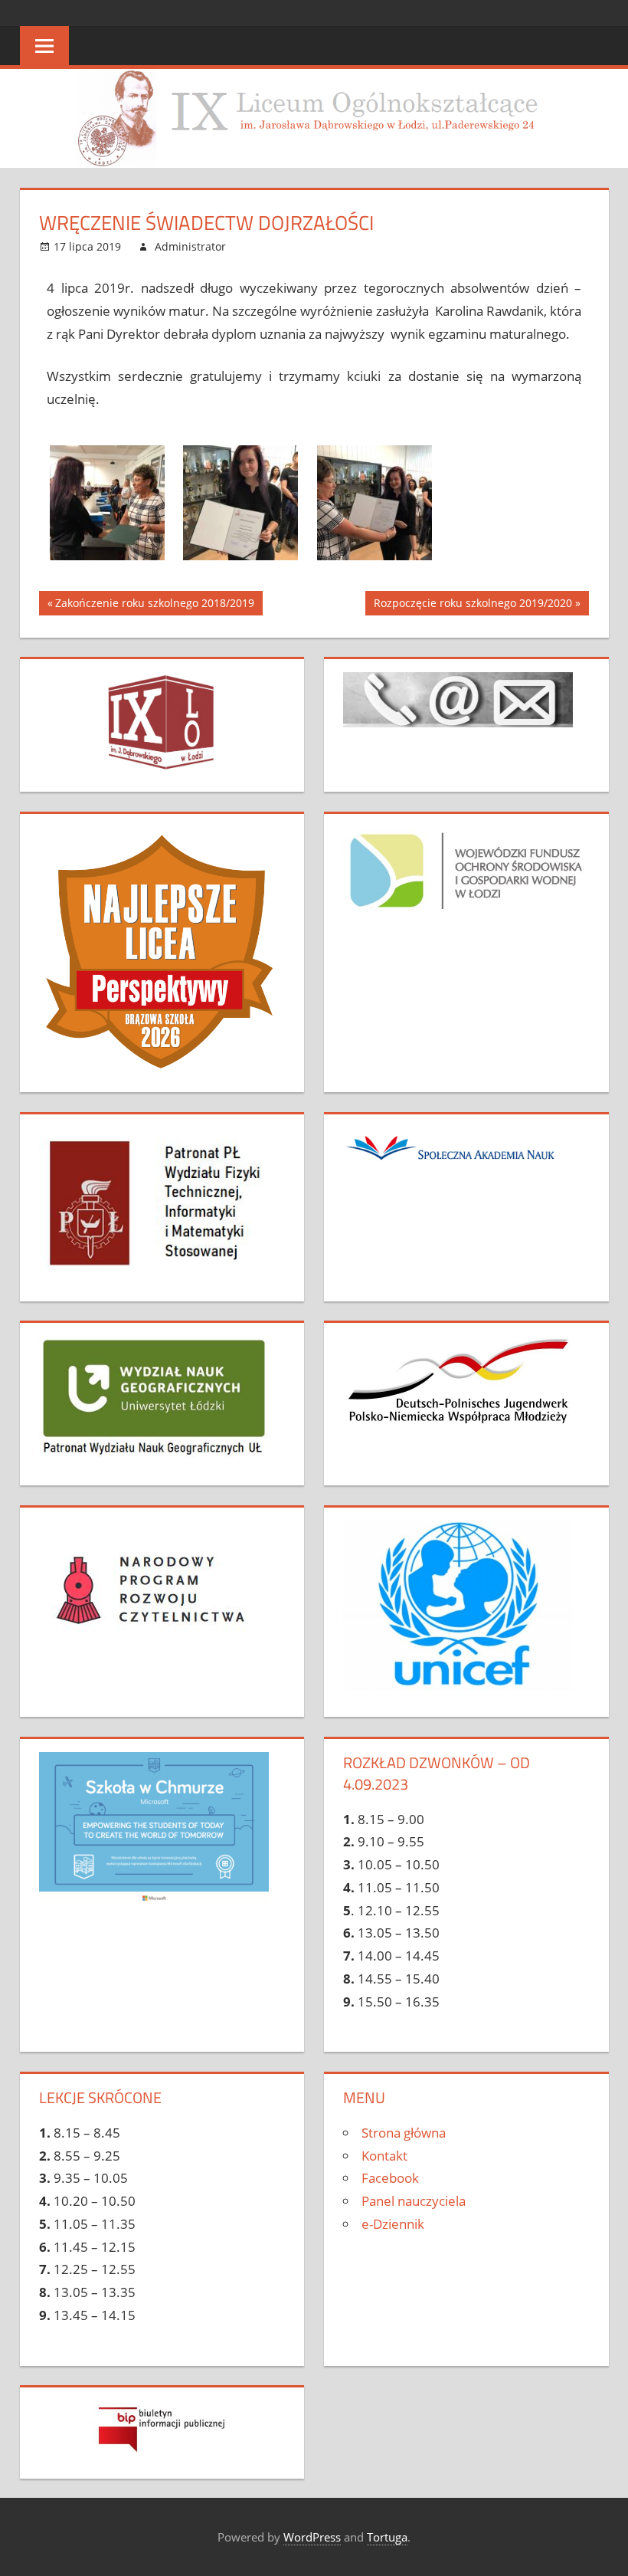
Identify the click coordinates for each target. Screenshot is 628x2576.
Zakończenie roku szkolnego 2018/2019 (154, 601)
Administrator (190, 246)
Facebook (390, 2178)
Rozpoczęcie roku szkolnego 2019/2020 (473, 601)
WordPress (312, 2537)
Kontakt (384, 2156)
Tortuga (387, 2537)
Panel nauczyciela (414, 2201)
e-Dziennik (393, 2224)
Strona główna (404, 2133)
